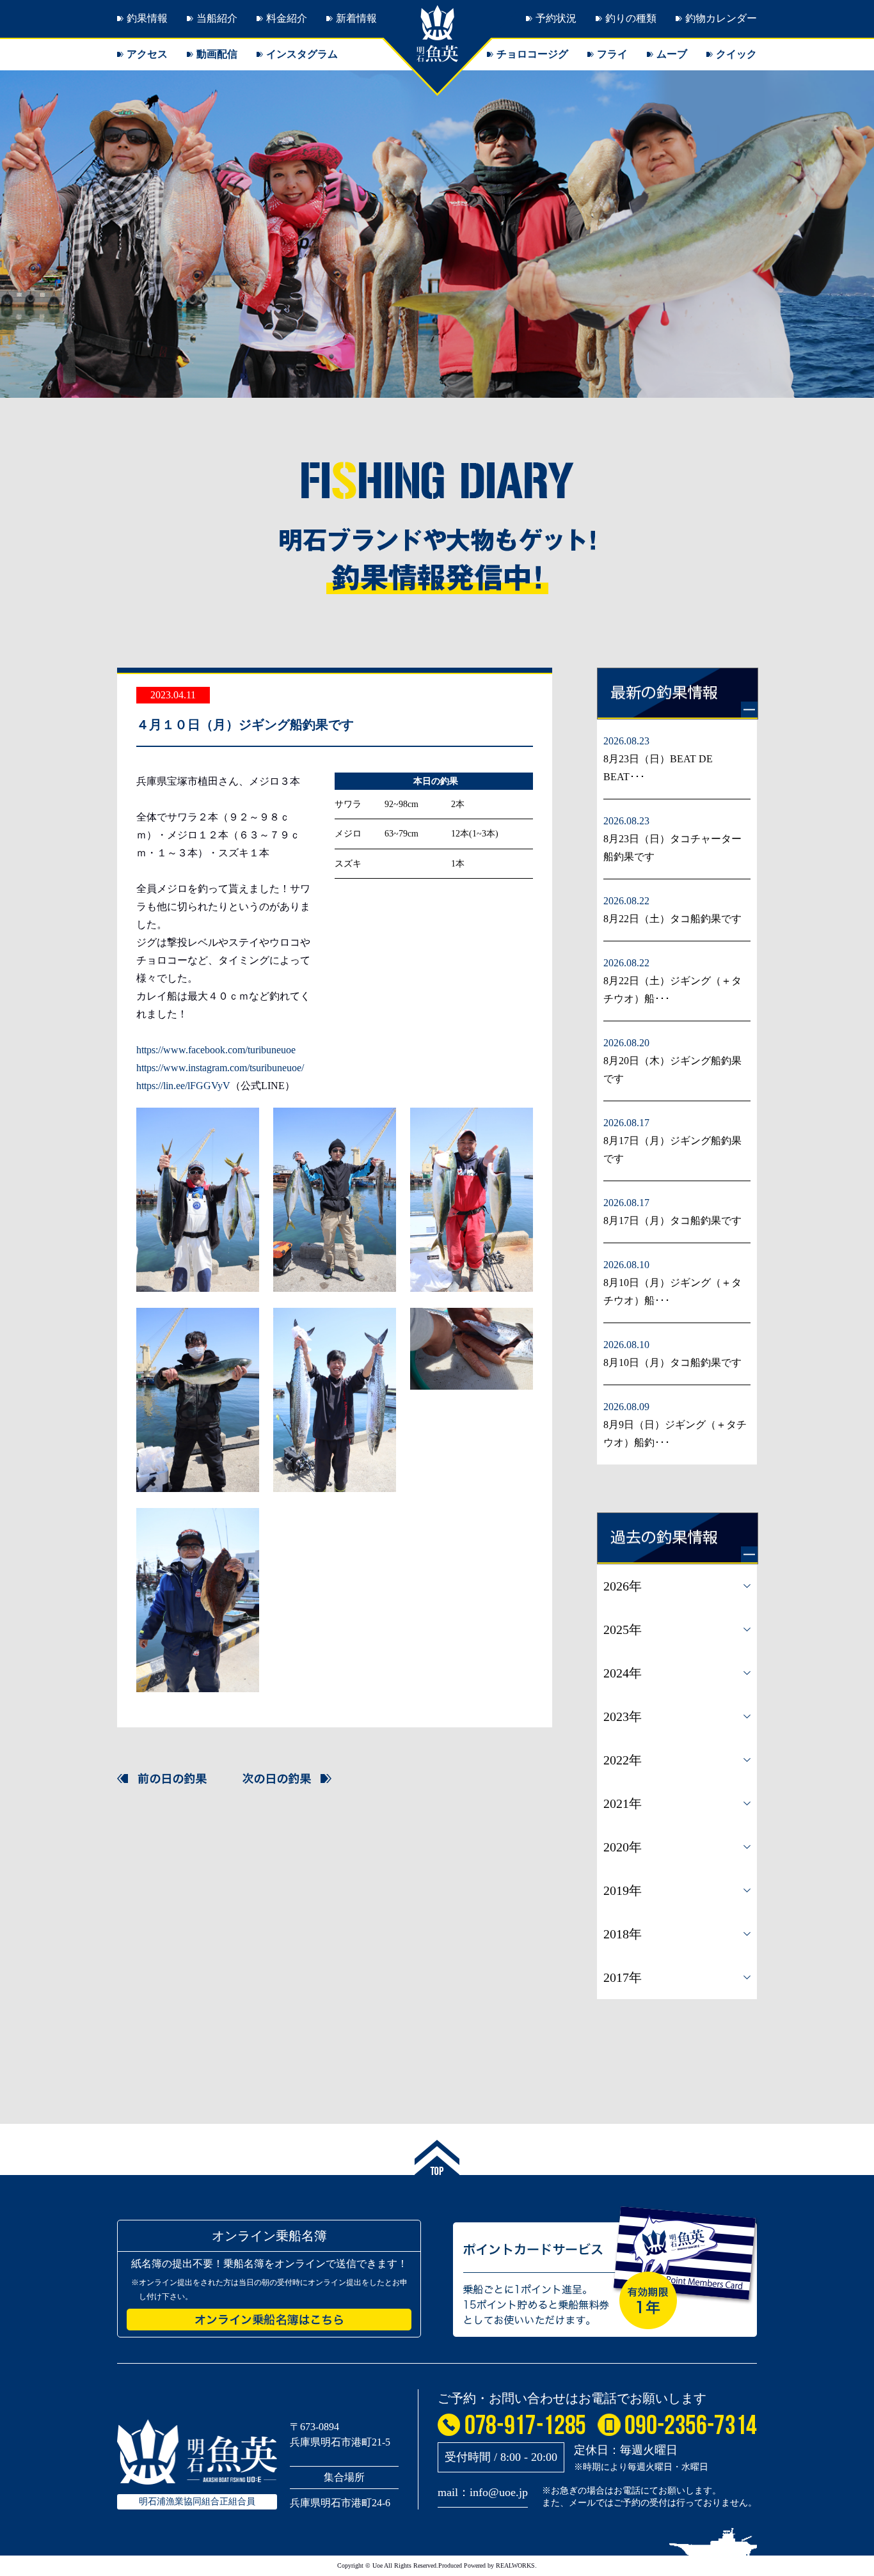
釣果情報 (147, 18)
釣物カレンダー (721, 18)
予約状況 (556, 18)
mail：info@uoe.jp (483, 2492)
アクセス (147, 54)
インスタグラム (302, 54)
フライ (612, 54)
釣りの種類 (631, 18)
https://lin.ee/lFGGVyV (183, 1086)
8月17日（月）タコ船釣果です (672, 1221)
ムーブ (672, 54)
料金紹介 (287, 18)
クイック (736, 54)
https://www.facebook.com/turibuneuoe (216, 1050)
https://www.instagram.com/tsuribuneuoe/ (220, 1068)
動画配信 (217, 54)
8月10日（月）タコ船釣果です (672, 1363)
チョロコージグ (532, 54)
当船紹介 (217, 18)
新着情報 (356, 18)
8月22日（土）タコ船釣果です (672, 919)
